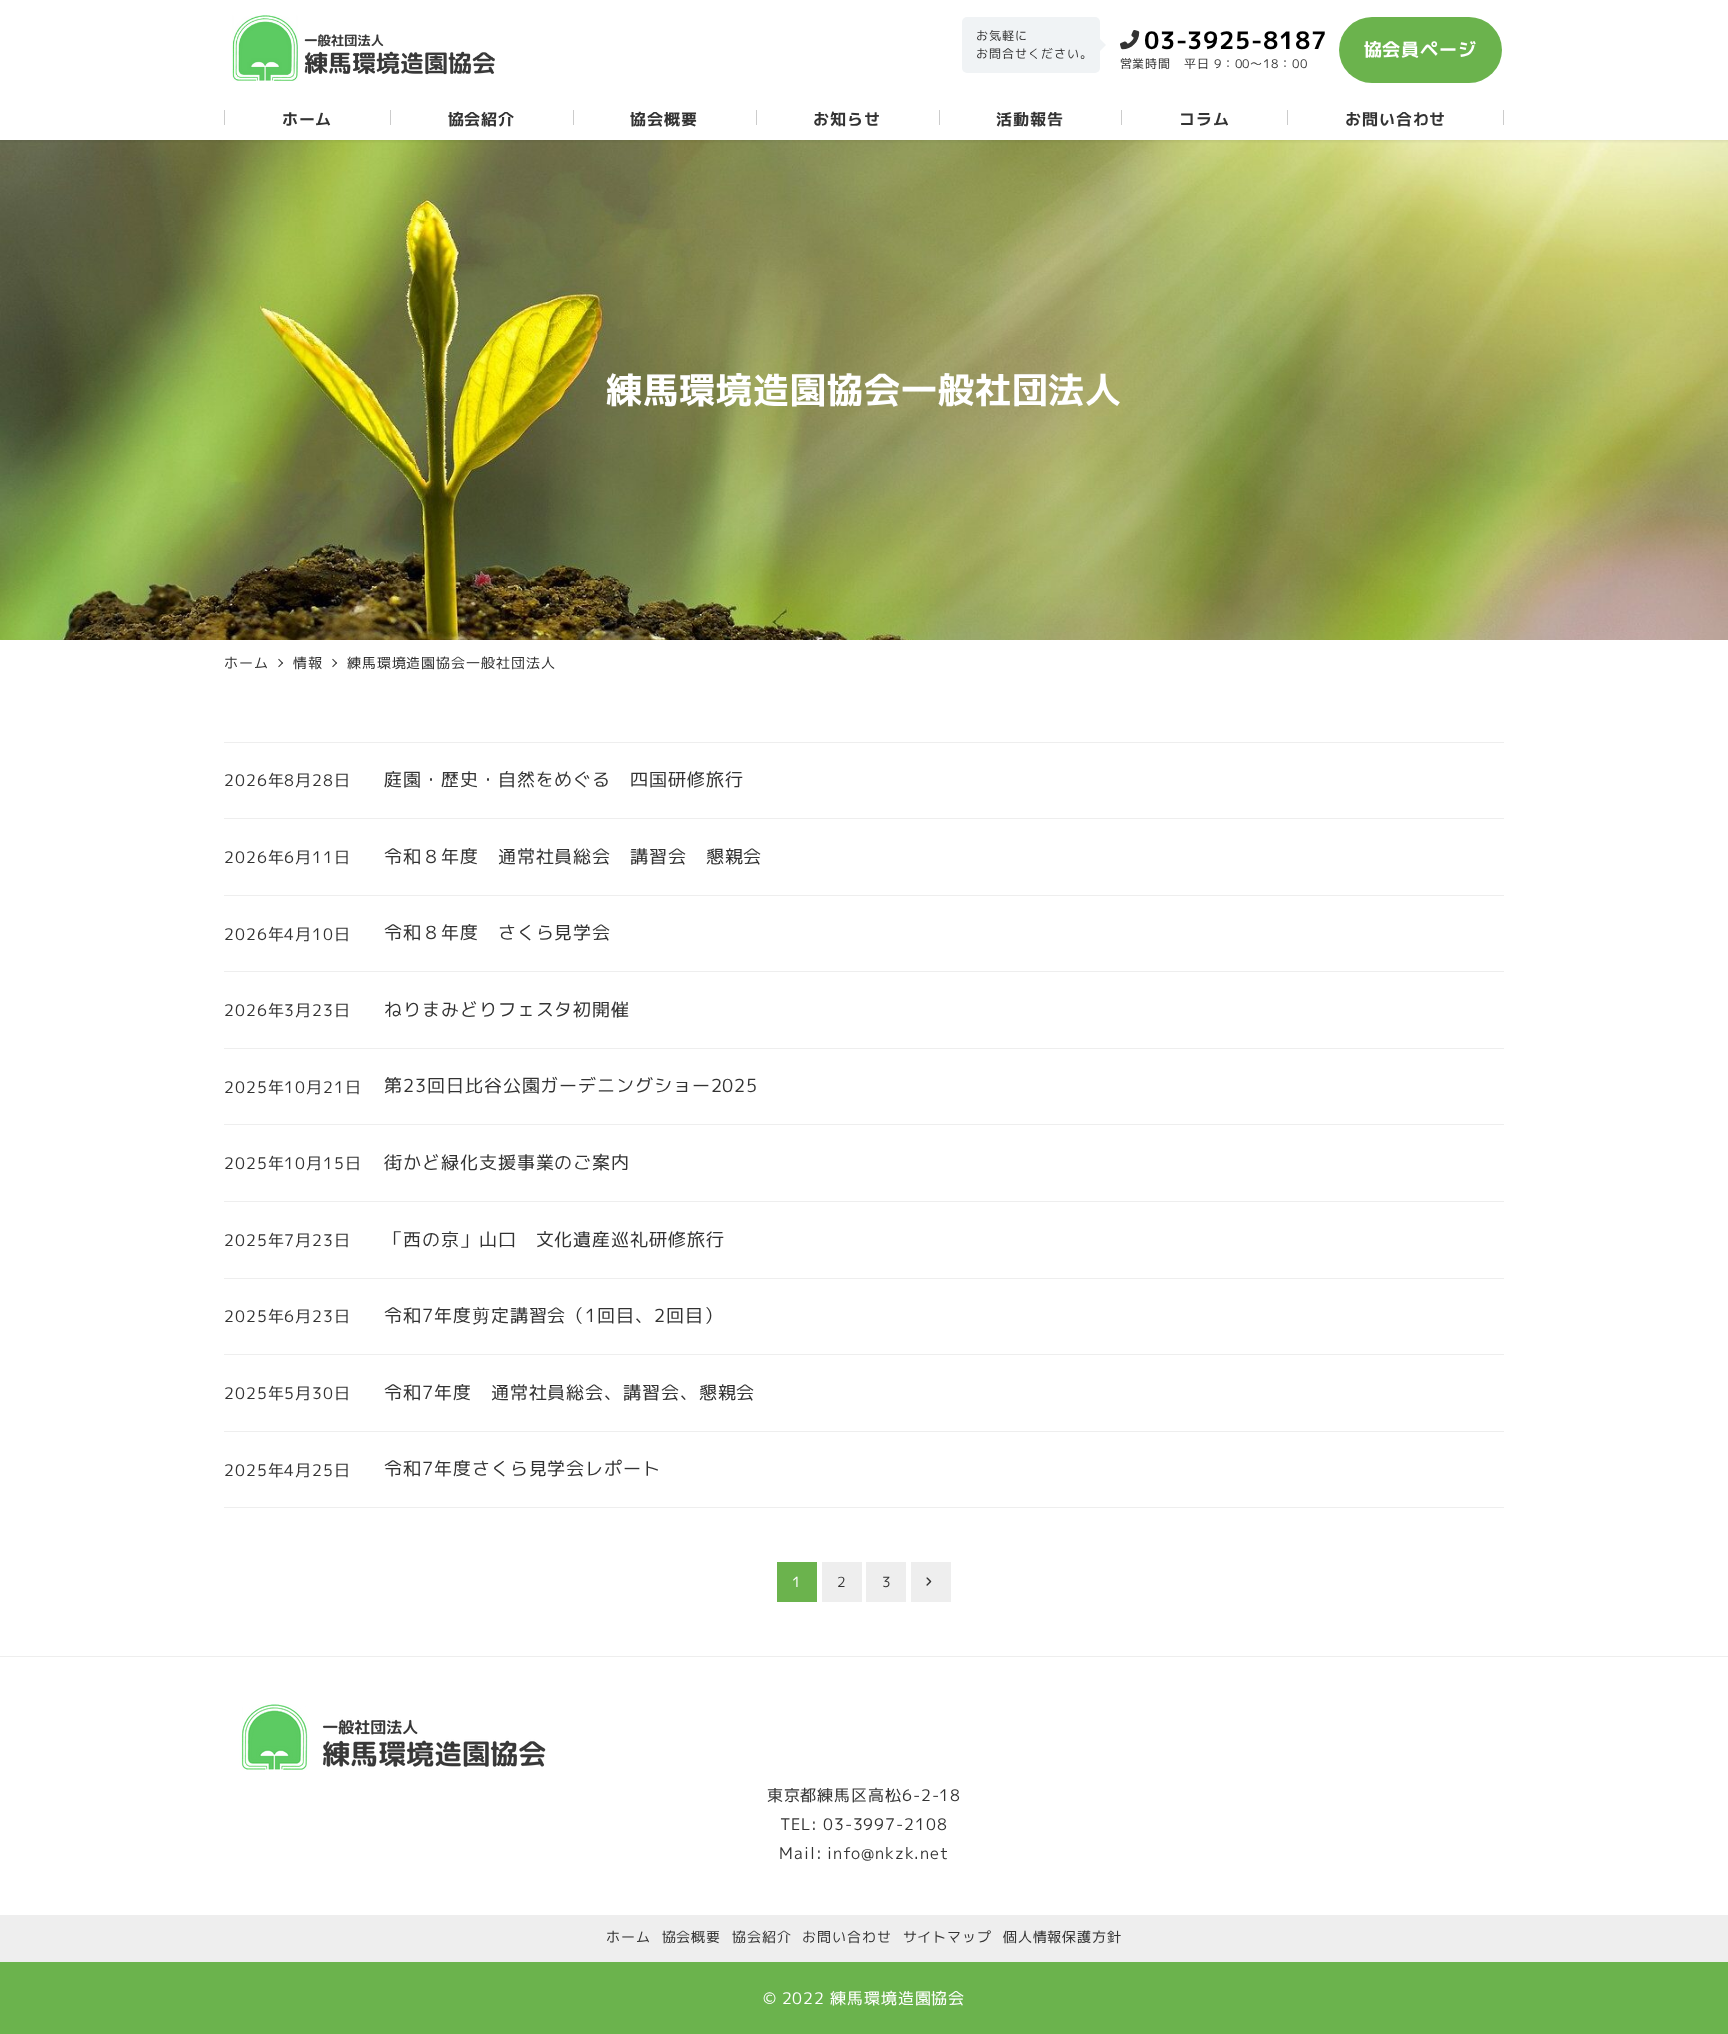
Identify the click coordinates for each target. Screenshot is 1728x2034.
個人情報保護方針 (1062, 1937)
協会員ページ (1420, 49)
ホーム (628, 1937)
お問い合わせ (846, 1937)
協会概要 (692, 1937)
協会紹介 (762, 1937)
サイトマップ (947, 1937)
